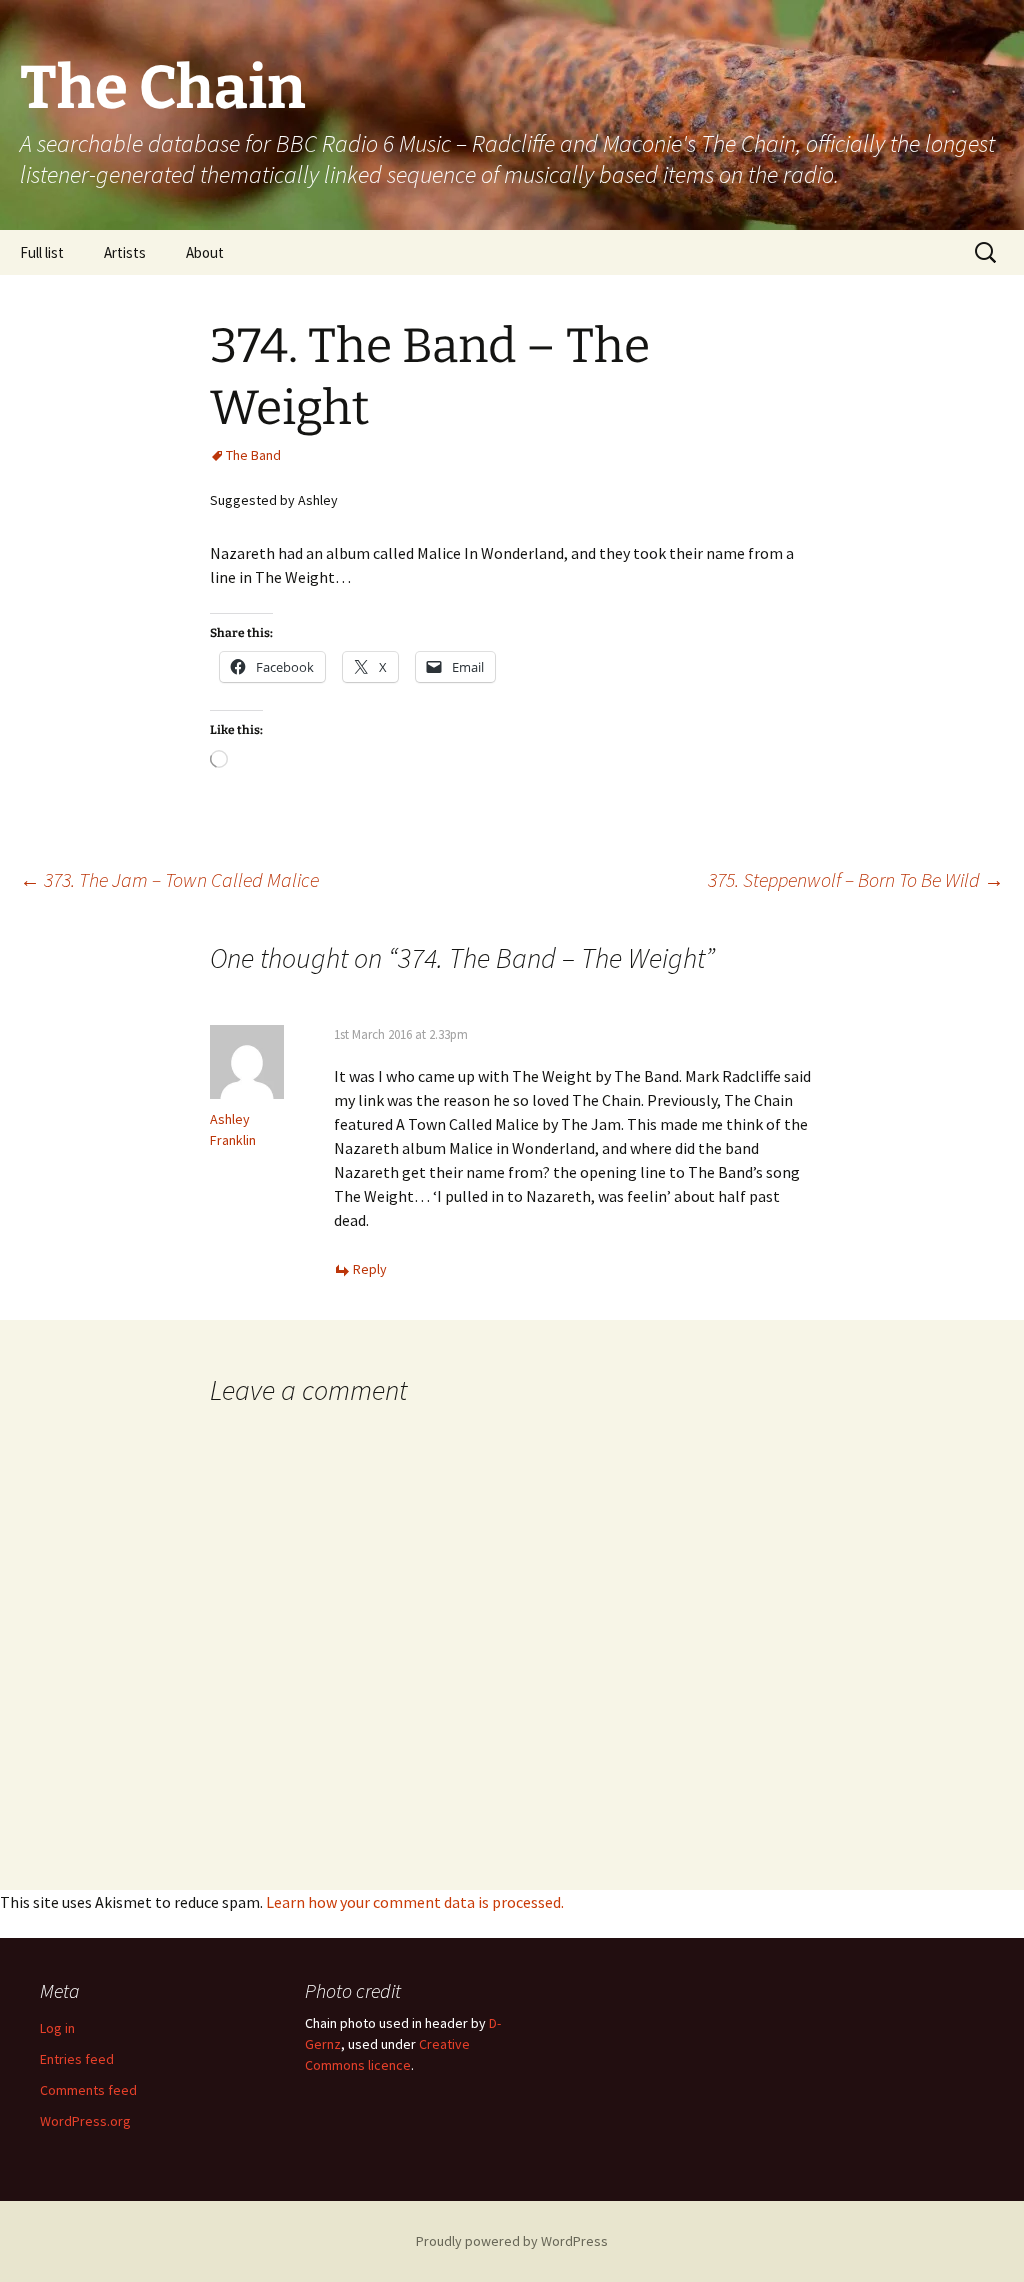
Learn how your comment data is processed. (415, 1902)
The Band (253, 455)
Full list (42, 252)
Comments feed (88, 2090)
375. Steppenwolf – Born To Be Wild (856, 879)
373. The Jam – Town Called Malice (169, 879)
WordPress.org (85, 2121)
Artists (125, 252)
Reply (370, 1269)
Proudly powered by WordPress (512, 2241)
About (205, 252)
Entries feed (77, 2059)
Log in (57, 2028)
